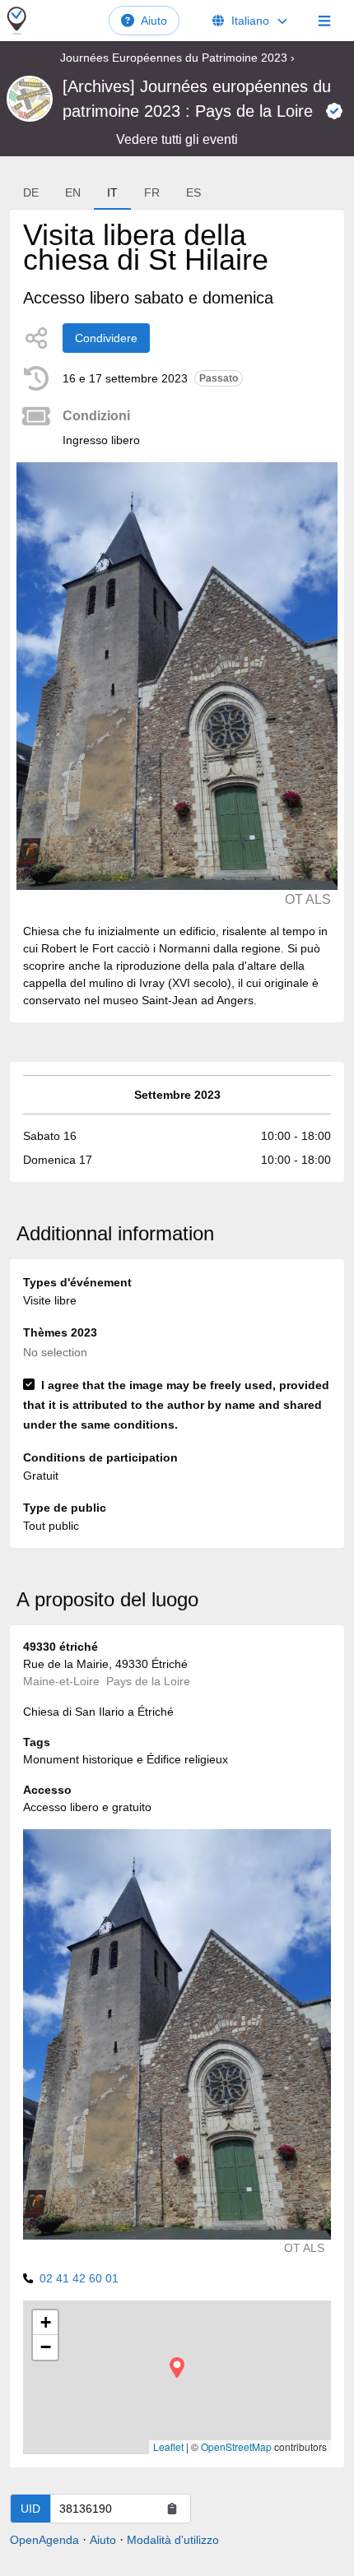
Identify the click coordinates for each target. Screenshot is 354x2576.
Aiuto (154, 21)
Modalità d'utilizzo (173, 2540)
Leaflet (168, 2446)
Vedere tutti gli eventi (177, 139)
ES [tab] (193, 192)
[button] (177, 2368)
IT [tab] (112, 192)
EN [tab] (73, 192)
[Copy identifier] (172, 2509)
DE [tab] (31, 192)
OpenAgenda (44, 2540)
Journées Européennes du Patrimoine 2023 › (177, 58)
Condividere (106, 338)
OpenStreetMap (236, 2446)
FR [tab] (152, 192)
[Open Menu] (324, 21)
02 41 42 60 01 (79, 2278)
